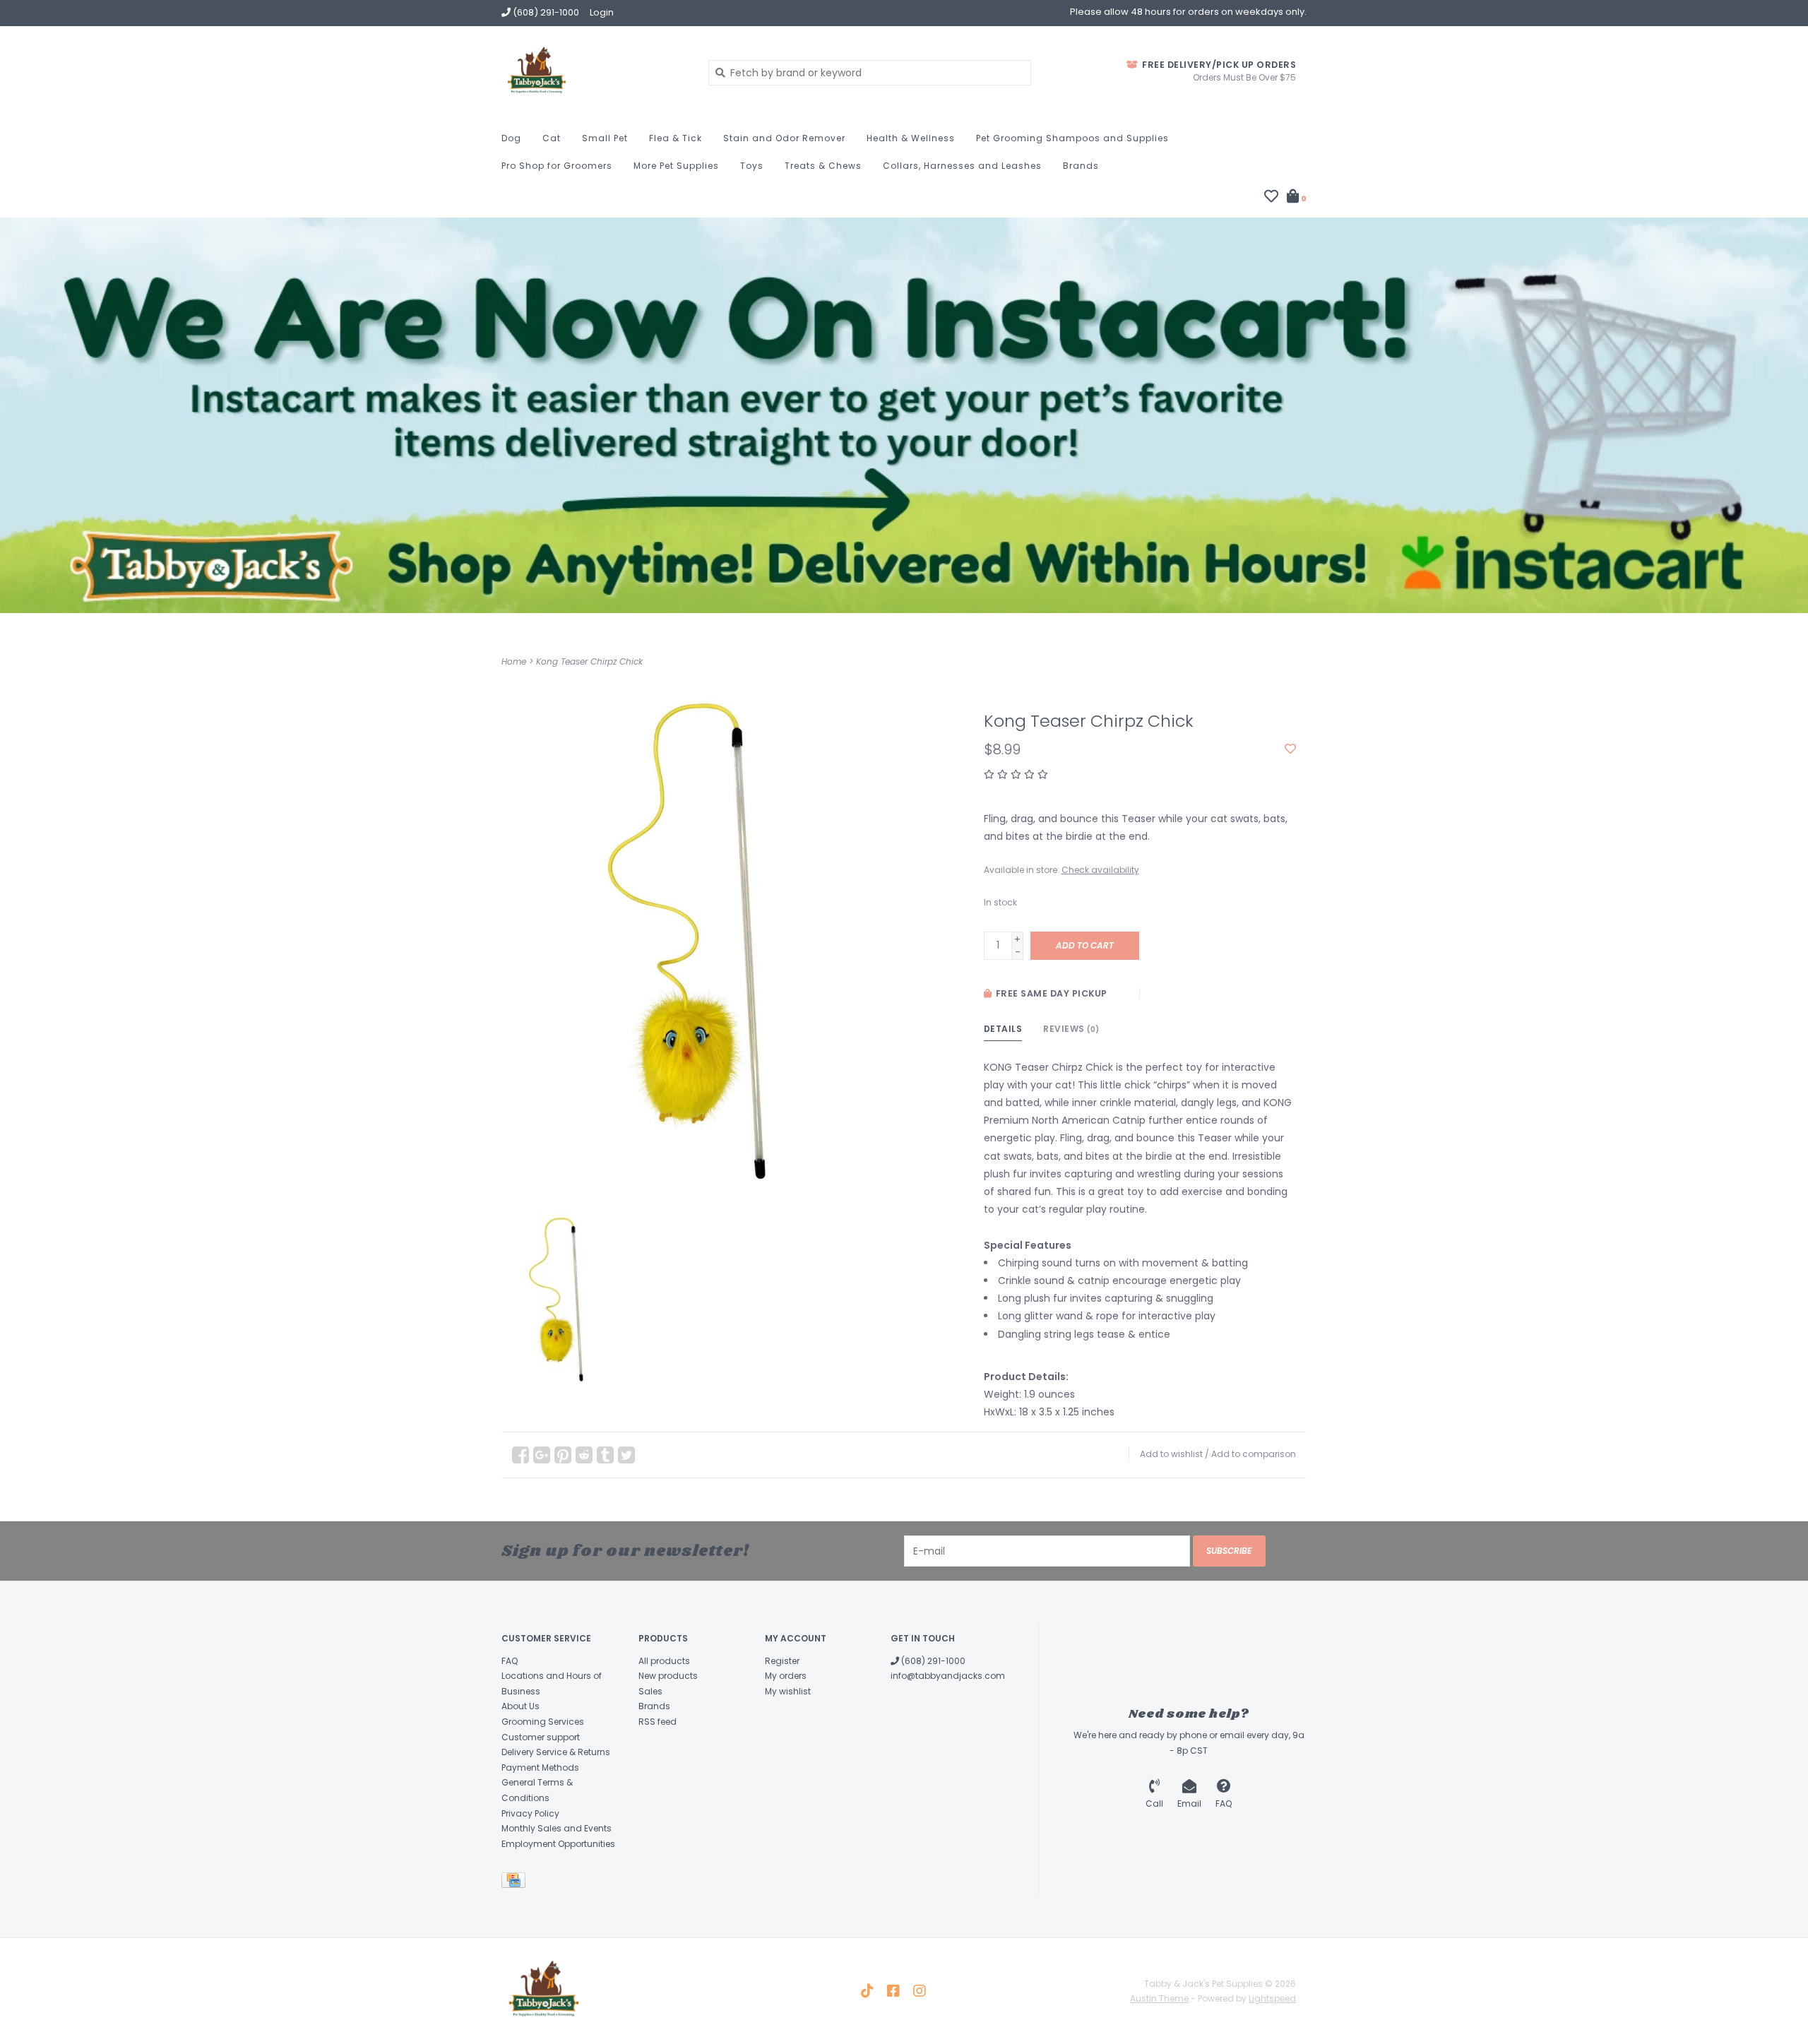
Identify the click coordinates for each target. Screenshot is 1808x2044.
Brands (1081, 166)
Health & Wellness (911, 138)
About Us (521, 1706)
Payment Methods (540, 1767)
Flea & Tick (676, 138)
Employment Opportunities (558, 1844)
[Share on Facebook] (521, 1455)
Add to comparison (1254, 1454)
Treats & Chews (823, 166)
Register (782, 1661)
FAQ (510, 1661)
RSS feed (658, 1722)
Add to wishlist (1171, 1454)
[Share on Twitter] (626, 1455)
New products (668, 1676)
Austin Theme (1159, 1998)
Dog (511, 138)
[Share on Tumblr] (605, 1455)
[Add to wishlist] (1290, 749)
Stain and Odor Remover (784, 138)
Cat (552, 138)
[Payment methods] (516, 1883)
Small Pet (605, 138)
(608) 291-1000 (932, 1661)
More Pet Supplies (676, 166)
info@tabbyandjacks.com (948, 1676)
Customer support (541, 1737)
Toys (752, 166)
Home (514, 661)
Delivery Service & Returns (556, 1752)
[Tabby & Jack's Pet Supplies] (594, 72)
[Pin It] (563, 1455)
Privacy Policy (530, 1813)
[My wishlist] (1271, 198)
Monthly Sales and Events (557, 1828)
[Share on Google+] (542, 1455)
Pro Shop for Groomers (557, 166)
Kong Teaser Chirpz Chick (589, 661)
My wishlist (788, 1691)
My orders (786, 1676)
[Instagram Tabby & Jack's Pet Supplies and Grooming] (920, 1991)
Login (602, 12)
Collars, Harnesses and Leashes (962, 166)
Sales (650, 1691)
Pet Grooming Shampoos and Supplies (1072, 138)
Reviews (1071, 1029)
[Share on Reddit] (584, 1455)
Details (1003, 1029)
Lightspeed (1272, 1998)
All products (664, 1661)
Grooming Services (543, 1722)
